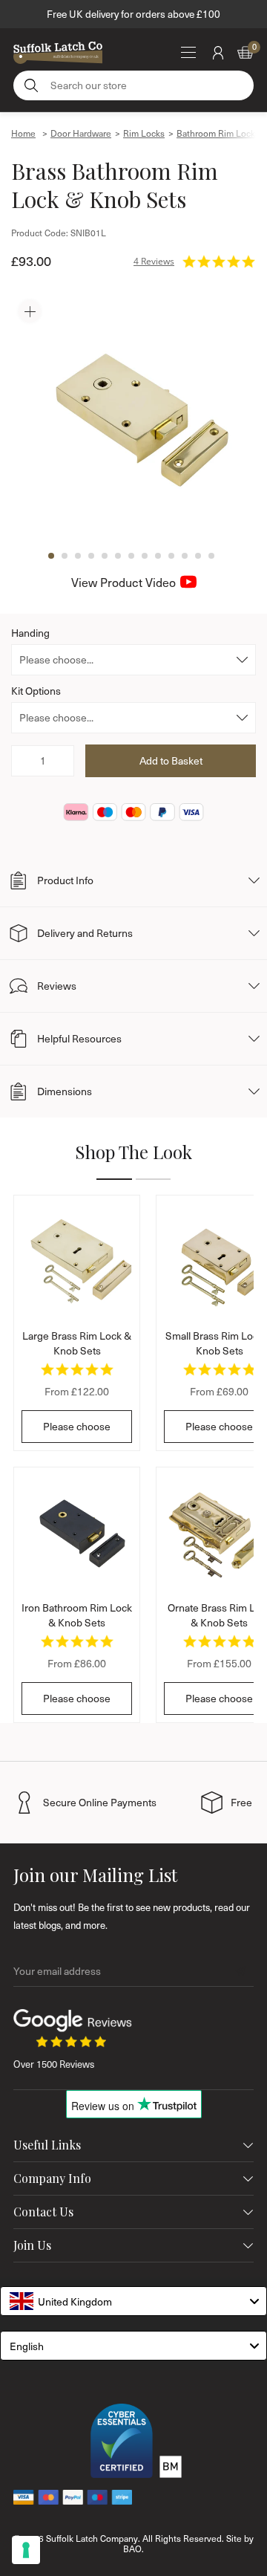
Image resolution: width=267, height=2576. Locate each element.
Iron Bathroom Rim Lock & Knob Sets (77, 1615)
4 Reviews (154, 261)
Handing (30, 633)
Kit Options (36, 691)
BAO (132, 2549)
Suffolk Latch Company (92, 2538)
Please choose (77, 1426)
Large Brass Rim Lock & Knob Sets (77, 1343)
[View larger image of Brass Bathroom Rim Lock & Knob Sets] (133, 415)
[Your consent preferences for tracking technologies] (26, 2550)
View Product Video (123, 582)
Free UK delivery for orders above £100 (133, 14)
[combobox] (133, 2301)
